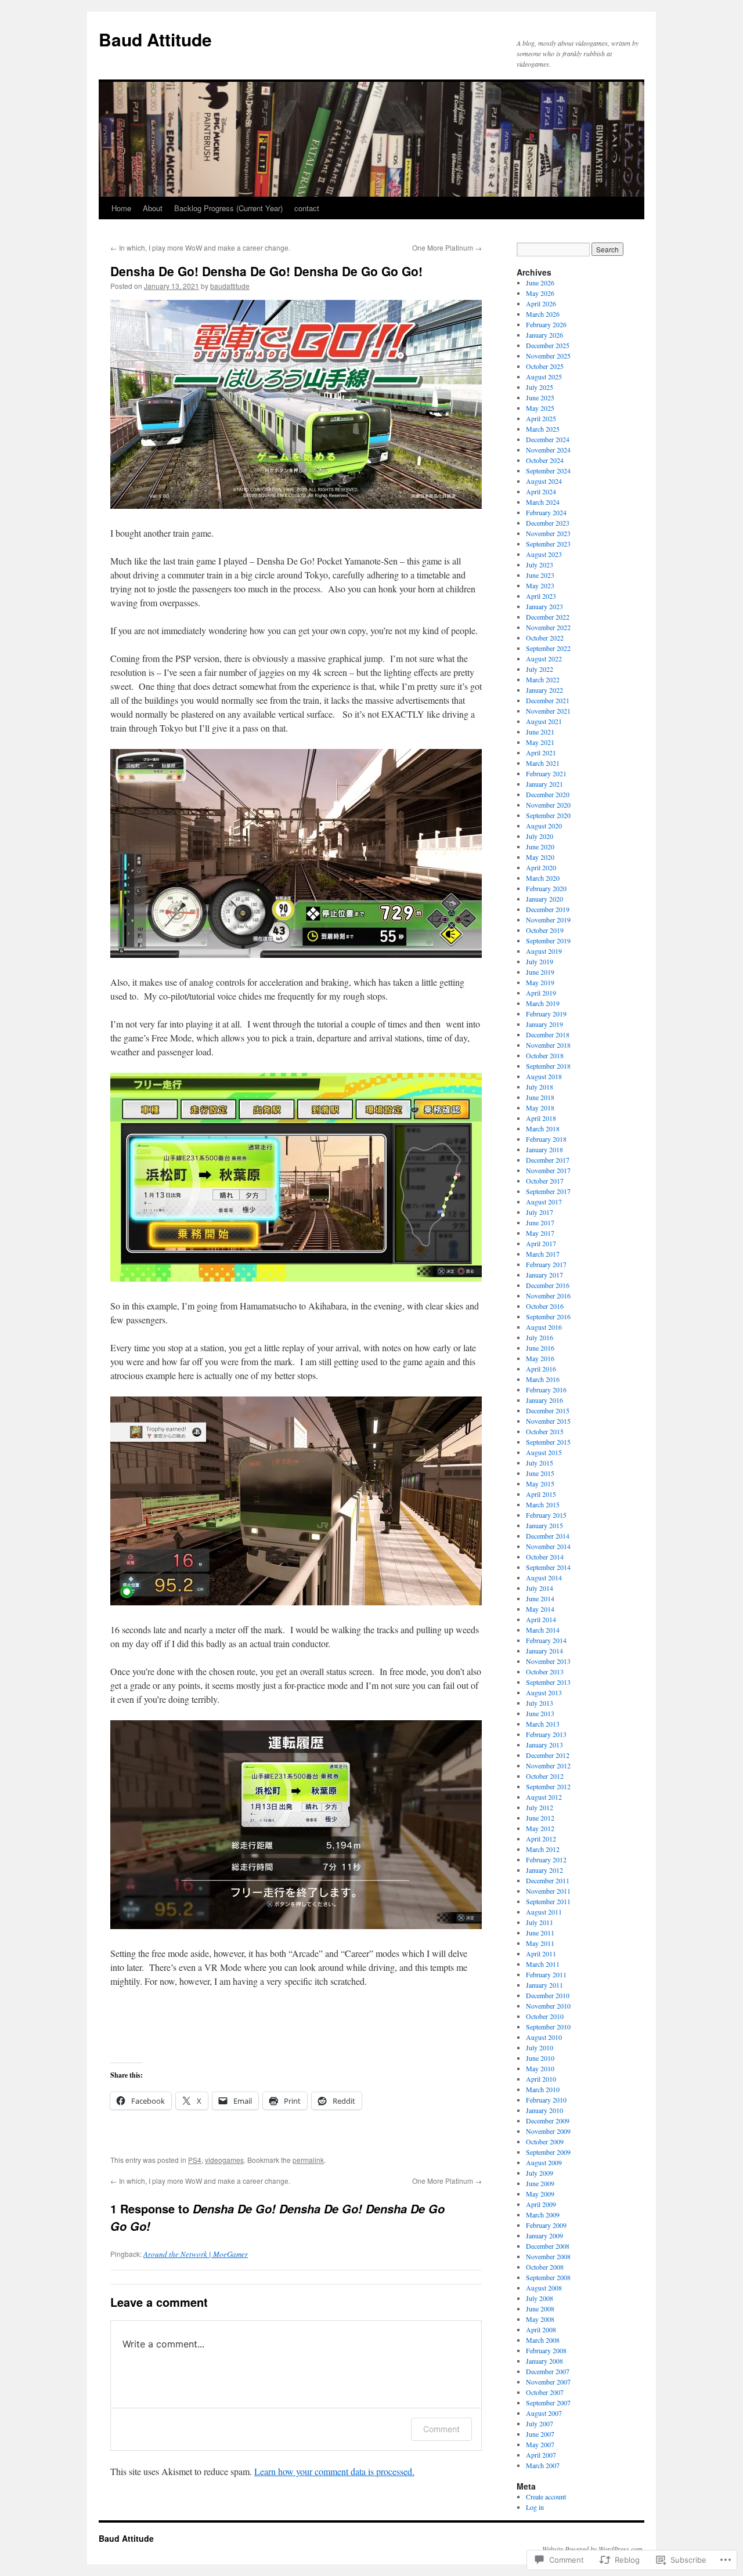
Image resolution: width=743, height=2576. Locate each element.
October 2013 (545, 1671)
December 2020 (548, 794)
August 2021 (544, 721)
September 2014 (548, 1567)
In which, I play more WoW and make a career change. (200, 247)
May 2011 (540, 1943)
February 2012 (546, 1859)
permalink (308, 2160)
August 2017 (544, 1202)
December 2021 (548, 700)
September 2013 (548, 1682)
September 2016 (548, 1316)
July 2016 (540, 1337)
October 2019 (545, 930)
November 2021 (548, 711)
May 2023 (540, 585)
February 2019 (546, 1014)
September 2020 (548, 815)
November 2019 (548, 920)
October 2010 (545, 2016)
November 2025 (548, 356)
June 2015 (540, 1473)
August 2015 (544, 1452)
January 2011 (544, 1985)
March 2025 (543, 429)
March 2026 (543, 314)
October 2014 (545, 1557)
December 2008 (548, 2246)
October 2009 (545, 2141)
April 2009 (541, 2204)
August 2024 (544, 481)
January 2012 (544, 1870)
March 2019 (543, 1003)
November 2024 (548, 450)
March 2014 (543, 1630)
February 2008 (546, 2350)
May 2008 (540, 2319)
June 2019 (540, 972)
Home (121, 208)
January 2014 (544, 1651)
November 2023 (548, 533)
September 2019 (548, 940)
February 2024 (546, 512)
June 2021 (540, 732)
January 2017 (544, 1275)
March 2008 (543, 2340)
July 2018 (540, 1087)
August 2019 (544, 951)
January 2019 (544, 1024)
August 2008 (544, 2288)
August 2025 (544, 377)
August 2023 (544, 554)
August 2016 (544, 1327)
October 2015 (545, 1431)
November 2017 (548, 1170)
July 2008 (540, 2298)
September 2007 (548, 2403)
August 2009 (544, 2162)
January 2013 (544, 1745)
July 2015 (540, 1463)
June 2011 (540, 1933)
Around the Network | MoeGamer (196, 2254)
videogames (224, 2160)
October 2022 (545, 638)
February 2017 (546, 1264)
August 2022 (544, 659)
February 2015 (546, 1515)
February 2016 (546, 1390)
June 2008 (540, 2309)
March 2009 (543, 2215)
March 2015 (543, 1504)
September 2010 (548, 2027)
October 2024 (545, 460)
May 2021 (540, 742)
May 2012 (540, 1828)
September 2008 (548, 2277)
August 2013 (544, 1692)
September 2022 (548, 648)
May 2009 (540, 2194)
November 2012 (548, 1765)
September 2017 (548, 1191)
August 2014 (544, 1578)
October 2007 (545, 2392)
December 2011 (548, 1880)
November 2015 (548, 1421)
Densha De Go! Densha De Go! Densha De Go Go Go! (266, 271)
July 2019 (540, 961)
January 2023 (544, 606)
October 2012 (545, 1776)
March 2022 (543, 679)
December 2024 (548, 439)
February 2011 (546, 1974)
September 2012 (548, 1786)
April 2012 (541, 1839)
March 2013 (543, 1724)
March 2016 (543, 1379)
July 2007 (540, 2423)
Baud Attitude (155, 39)
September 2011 (548, 1901)
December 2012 (548, 1755)
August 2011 (544, 1912)
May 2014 (540, 1609)
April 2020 (541, 867)
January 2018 (544, 1149)
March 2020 (543, 878)
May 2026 (540, 293)
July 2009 (540, 2173)
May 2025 (540, 408)
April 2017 (541, 1243)
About (153, 208)
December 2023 (548, 523)
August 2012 (544, 1797)
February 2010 (546, 2100)
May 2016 (540, 1358)
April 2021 (541, 752)
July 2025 (540, 387)
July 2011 (540, 1922)
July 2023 (540, 565)
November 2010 (548, 2006)
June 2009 (540, 2183)
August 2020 (544, 826)
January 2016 (544, 1400)
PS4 (195, 2160)
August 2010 (544, 2037)
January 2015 (544, 1525)
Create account (546, 2497)
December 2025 (548, 345)
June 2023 (540, 575)
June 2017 (540, 1222)
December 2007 (548, 2371)
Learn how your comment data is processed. (334, 2471)
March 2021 (543, 763)
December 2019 (548, 909)
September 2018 (548, 1066)
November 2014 (548, 1546)
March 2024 (543, 502)
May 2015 (540, 1484)
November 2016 (548, 1296)
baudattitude (230, 286)
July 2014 (540, 1588)
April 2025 (541, 418)
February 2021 (546, 773)
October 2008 (545, 2267)
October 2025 (545, 366)
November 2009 (548, 2131)
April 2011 (541, 1953)
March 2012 (543, 1849)
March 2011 (543, 1964)
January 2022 (544, 690)
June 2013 (540, 1713)
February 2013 (546, 1734)
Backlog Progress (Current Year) (228, 208)
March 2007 (543, 2465)
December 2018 (548, 1034)
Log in (535, 2507)
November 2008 (548, 2256)
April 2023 (541, 596)
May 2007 (540, 2444)
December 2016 (548, 1285)
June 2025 (540, 397)
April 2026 (541, 303)
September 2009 (548, 2152)
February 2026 (546, 324)
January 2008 (544, 2361)
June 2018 (540, 1097)
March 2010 (543, 2089)
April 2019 (541, 993)
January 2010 (544, 2110)
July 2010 (540, 2047)
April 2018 (541, 1118)
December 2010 (548, 1995)
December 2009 (548, 2121)
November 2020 (548, 805)
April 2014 (541, 1619)
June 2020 (540, 846)
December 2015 (548, 1410)
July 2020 (540, 836)
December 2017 (548, 1160)
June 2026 (540, 283)
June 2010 (540, 2058)
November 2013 (548, 1661)
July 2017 (540, 1212)
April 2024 (541, 491)
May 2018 (540, 1108)
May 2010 (540, 2068)
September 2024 (548, 471)
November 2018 (548, 1045)
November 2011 (548, 1891)
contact (307, 208)
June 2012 (540, 1818)
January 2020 (544, 899)
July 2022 (540, 669)
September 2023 (548, 544)
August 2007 (544, 2413)
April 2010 (541, 2079)
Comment (441, 2429)
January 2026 (544, 335)
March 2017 (543, 1254)
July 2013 (540, 1703)
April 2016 (541, 1369)
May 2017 (540, 1233)
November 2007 (548, 2382)
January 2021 (544, 784)
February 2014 (546, 1640)
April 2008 (541, 2329)
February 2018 (546, 1139)
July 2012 (540, 1807)
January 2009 (544, 2235)
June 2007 (540, 2434)
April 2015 (541, 1494)
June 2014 (540, 1598)
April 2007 (541, 2455)
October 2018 (545, 1055)
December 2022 (548, 617)
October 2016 (545, 1306)
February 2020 (546, 888)
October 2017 (545, 1181)
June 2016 (540, 1348)
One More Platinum (447, 247)
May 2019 (540, 982)
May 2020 (540, 857)
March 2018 (543, 1128)
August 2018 (544, 1076)
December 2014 (548, 1536)
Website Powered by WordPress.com (592, 2549)
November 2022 (548, 627)
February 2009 (546, 2225)
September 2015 (548, 1442)
